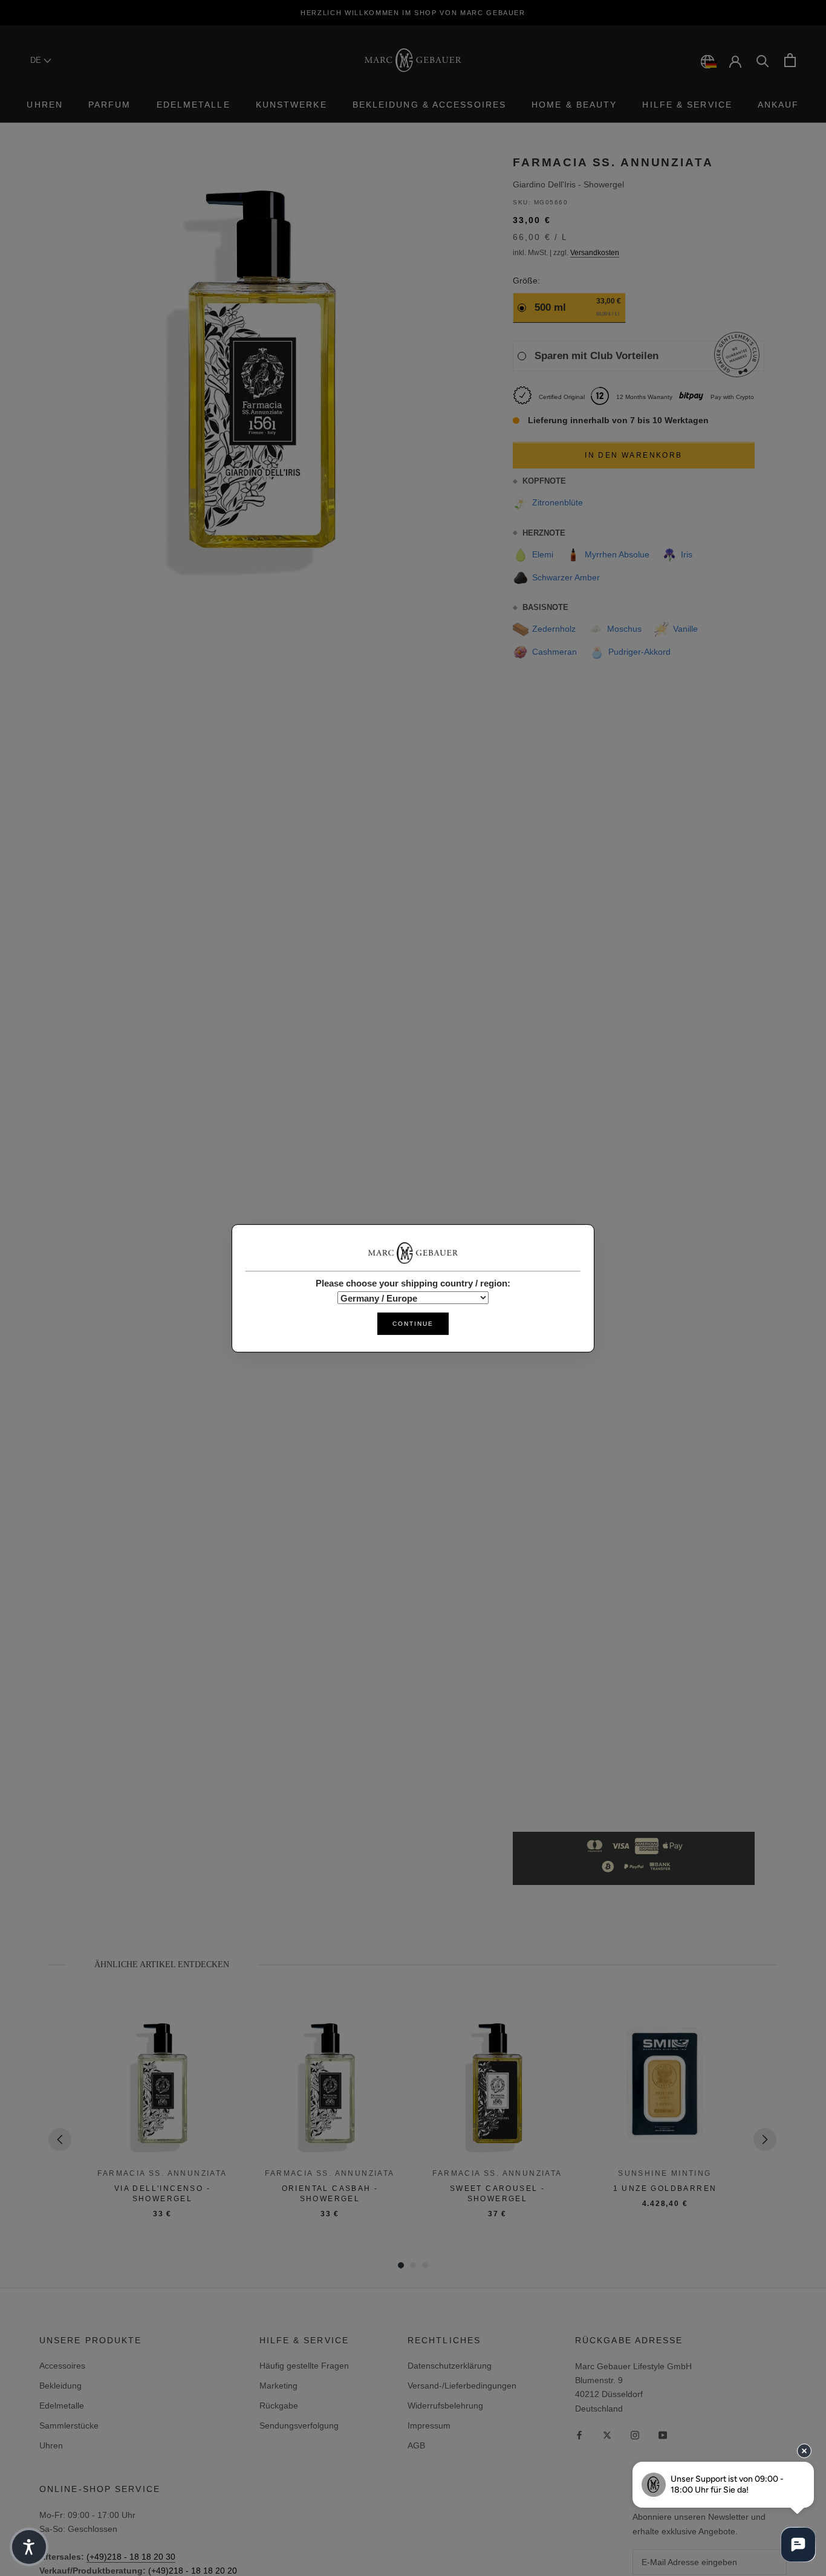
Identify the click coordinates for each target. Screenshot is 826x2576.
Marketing (278, 2386)
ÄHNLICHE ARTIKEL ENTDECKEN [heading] (162, 1964)
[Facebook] (579, 2435)
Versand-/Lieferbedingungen (462, 2386)
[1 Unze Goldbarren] (665, 2085)
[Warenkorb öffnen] (790, 60)
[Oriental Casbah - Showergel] (330, 2085)
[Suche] (763, 60)
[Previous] (60, 2140)
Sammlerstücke (69, 2425)
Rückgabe (279, 2406)
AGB (416, 2445)
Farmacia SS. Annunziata (613, 162)
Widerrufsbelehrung (445, 2406)
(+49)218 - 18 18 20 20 (193, 2571)
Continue (413, 1323)
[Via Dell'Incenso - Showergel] (162, 2085)
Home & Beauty (574, 105)
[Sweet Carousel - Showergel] (497, 2085)
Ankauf (779, 105)
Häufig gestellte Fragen (304, 2366)
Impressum (429, 2425)
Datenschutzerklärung (450, 2366)
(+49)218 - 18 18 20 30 (131, 2557)
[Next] (765, 2140)
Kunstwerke (291, 105)
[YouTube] (663, 2435)
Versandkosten (595, 253)
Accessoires (62, 2366)
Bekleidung (60, 2386)
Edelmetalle (193, 105)
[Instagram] (635, 2435)
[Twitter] (607, 2435)
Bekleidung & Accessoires (429, 105)
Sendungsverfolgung (299, 2425)
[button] (29, 2547)
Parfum (110, 105)
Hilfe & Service (687, 105)
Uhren (45, 105)
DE (37, 60)
